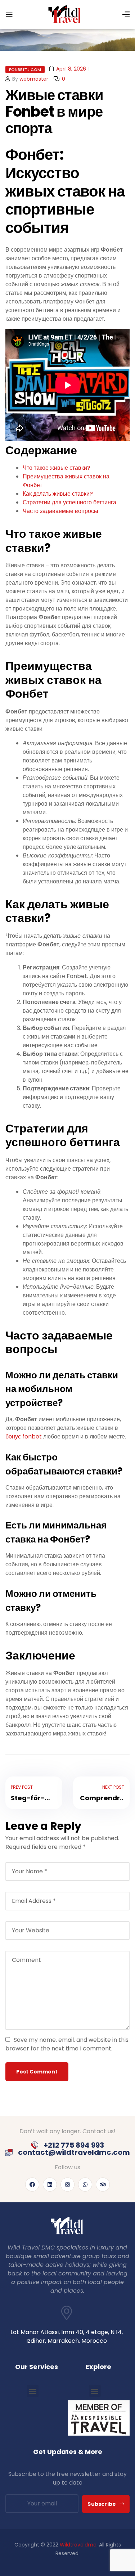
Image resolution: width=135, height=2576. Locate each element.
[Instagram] (67, 2185)
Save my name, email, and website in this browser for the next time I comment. (67, 2044)
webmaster (34, 79)
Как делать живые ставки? (58, 494)
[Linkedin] (50, 2185)
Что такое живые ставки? (57, 468)
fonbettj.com (25, 69)
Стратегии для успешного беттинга (69, 502)
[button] (33, 2391)
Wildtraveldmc (78, 2545)
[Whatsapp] (85, 2185)
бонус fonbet (24, 1436)
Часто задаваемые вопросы (60, 511)
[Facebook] (32, 2185)
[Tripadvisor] (103, 2185)
